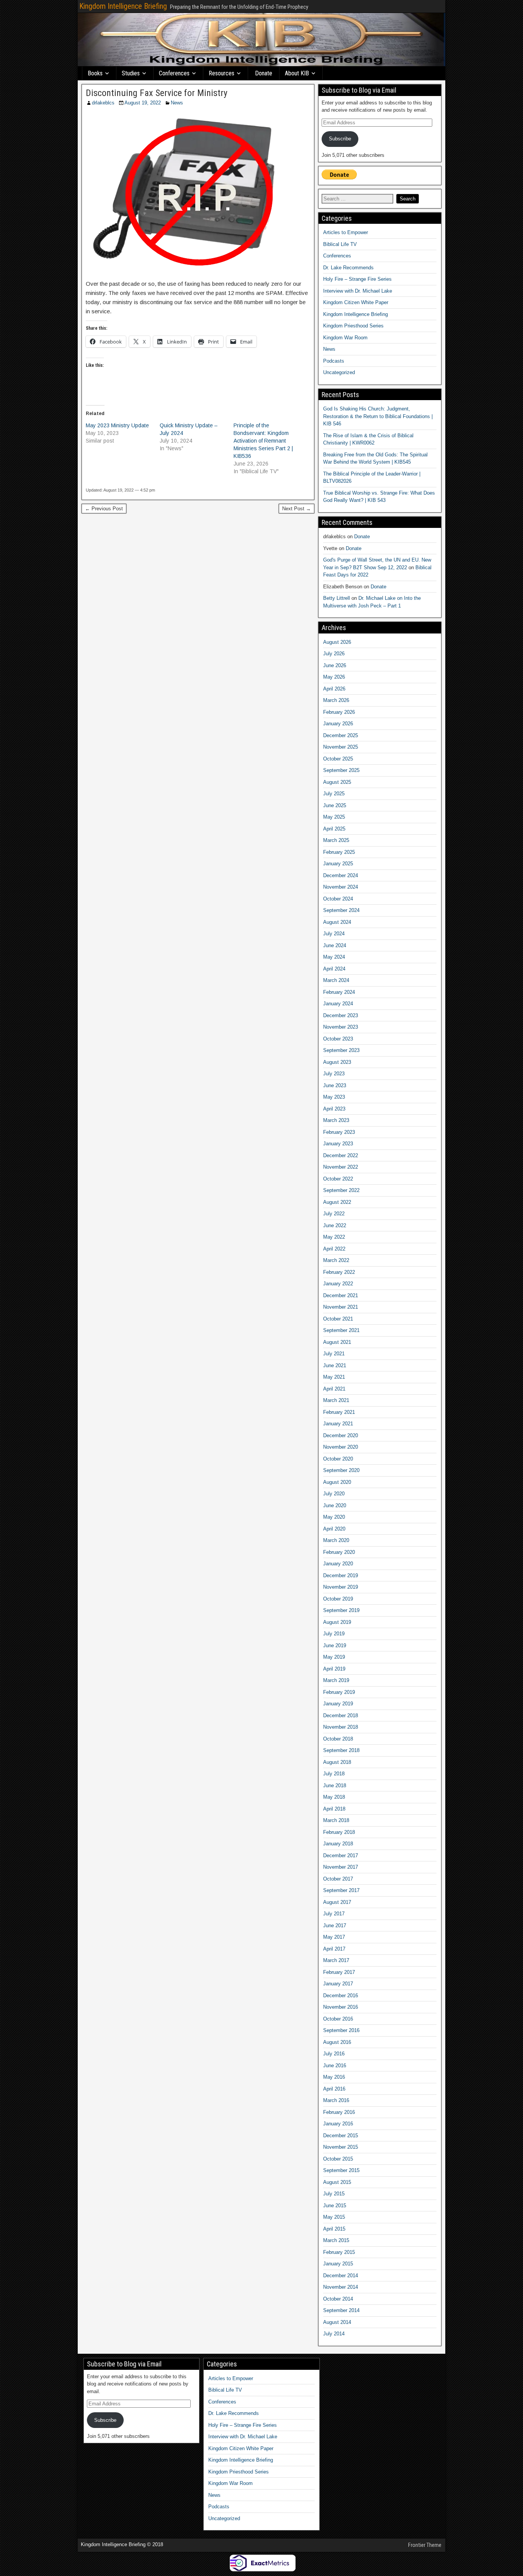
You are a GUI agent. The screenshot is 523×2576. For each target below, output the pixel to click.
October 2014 (338, 2299)
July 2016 (334, 2054)
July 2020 (334, 1494)
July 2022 (334, 1214)
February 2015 (339, 2252)
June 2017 (335, 1925)
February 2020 (339, 1552)
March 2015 (336, 2240)
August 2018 (337, 1762)
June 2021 (335, 1365)
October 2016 (338, 2019)
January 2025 (338, 864)
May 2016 (334, 2077)
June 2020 (335, 1505)
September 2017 (341, 1890)
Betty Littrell (337, 598)
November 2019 (341, 1587)
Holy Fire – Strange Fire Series (357, 279)
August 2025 (337, 782)
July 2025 (334, 794)
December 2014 (341, 2276)
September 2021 (341, 1330)
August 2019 (337, 1622)
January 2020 (338, 1564)
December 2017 (341, 1855)
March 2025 (336, 840)
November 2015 (341, 2147)
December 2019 (341, 1575)
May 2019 (334, 1657)
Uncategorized (339, 372)
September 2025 (341, 770)
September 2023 (341, 1050)
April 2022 (334, 1249)
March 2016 (336, 2100)
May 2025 (334, 817)
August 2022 (337, 1202)
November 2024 (341, 887)
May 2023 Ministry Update (117, 425)
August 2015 (337, 2182)
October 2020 (338, 1459)
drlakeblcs (103, 103)
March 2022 (336, 1260)
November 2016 (341, 2007)
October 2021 (338, 1319)
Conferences (174, 73)
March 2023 (336, 1120)
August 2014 (337, 2322)
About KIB (297, 73)
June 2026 (335, 665)
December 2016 (341, 1996)
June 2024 (335, 945)
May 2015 (334, 2217)
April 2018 (334, 1809)
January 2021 (338, 1424)
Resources (221, 73)
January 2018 (338, 1844)
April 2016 (334, 2089)
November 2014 (341, 2287)
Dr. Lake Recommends (348, 268)
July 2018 (334, 1774)
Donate (264, 73)
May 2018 (334, 1797)
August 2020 (337, 1482)
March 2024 (336, 980)
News (177, 103)
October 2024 (338, 899)
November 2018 (341, 1727)
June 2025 (335, 805)
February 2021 (339, 1412)
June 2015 (335, 2206)
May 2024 (334, 957)
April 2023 (334, 1109)
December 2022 (341, 1155)
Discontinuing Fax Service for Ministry (157, 93)
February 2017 (339, 1972)
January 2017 (338, 1984)
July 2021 (334, 1354)
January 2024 (338, 1004)
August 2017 (337, 1902)
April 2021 (334, 1389)
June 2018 (335, 1785)
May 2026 (334, 677)
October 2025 (338, 759)
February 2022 (339, 1272)
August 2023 (337, 1062)
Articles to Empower (346, 232)
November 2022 (341, 1167)
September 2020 (341, 1470)
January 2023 (338, 1144)
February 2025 (339, 852)
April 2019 (334, 1669)
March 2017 (336, 1960)
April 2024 (334, 969)
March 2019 (336, 1680)
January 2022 (338, 1284)
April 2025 (334, 829)
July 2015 (334, 2194)
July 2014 (334, 2334)
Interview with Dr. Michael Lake (358, 291)
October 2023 (338, 1039)
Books (95, 73)
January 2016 (338, 2124)
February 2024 (339, 992)
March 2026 (336, 700)
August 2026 (337, 642)
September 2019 (341, 1610)
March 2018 (336, 1820)
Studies (131, 73)
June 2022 (335, 1225)
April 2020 (334, 1529)
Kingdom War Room (345, 338)
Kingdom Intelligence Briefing (123, 6)
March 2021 (336, 1400)
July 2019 (334, 1634)
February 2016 (339, 2112)
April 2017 (334, 1949)
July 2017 (334, 1914)
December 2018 (341, 1715)
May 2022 (334, 1237)
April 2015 (334, 2229)
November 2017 (341, 1867)
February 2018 (339, 1832)
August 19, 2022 (143, 103)
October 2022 (338, 1179)
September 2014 (341, 2310)
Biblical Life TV (340, 244)
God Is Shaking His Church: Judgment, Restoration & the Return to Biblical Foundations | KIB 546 (378, 416)
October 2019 (338, 1599)
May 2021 (334, 1377)
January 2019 (338, 1704)
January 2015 (338, 2264)
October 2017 (338, 1879)
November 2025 (341, 747)
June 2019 (335, 1645)
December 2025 (341, 735)
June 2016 (335, 2066)
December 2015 (341, 2136)
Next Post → (297, 509)
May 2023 (334, 1097)
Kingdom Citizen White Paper (356, 302)
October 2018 (338, 1739)
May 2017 (334, 1937)
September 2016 (341, 2030)
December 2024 (341, 875)
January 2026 (338, 724)
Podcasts (334, 361)
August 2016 (337, 2042)
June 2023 (335, 1085)
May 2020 (334, 1517)
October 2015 (338, 2159)
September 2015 (341, 2170)
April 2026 (334, 689)
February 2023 (339, 1132)
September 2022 (341, 1190)
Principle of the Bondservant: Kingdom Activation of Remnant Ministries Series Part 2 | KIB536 (263, 441)
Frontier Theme (425, 2545)
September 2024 (341, 910)
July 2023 (334, 1074)
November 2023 (341, 1027)
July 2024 (334, 934)
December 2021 (341, 1295)
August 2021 (337, 1342)
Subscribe (340, 139)
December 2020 (341, 1435)
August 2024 (337, 922)
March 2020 (336, 1540)
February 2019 (339, 1692)
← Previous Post (104, 509)
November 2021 (341, 1307)
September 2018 (341, 1750)
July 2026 (334, 654)
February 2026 (339, 712)
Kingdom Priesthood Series (353, 326)
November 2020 (341, 1447)
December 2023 (341, 1015)
